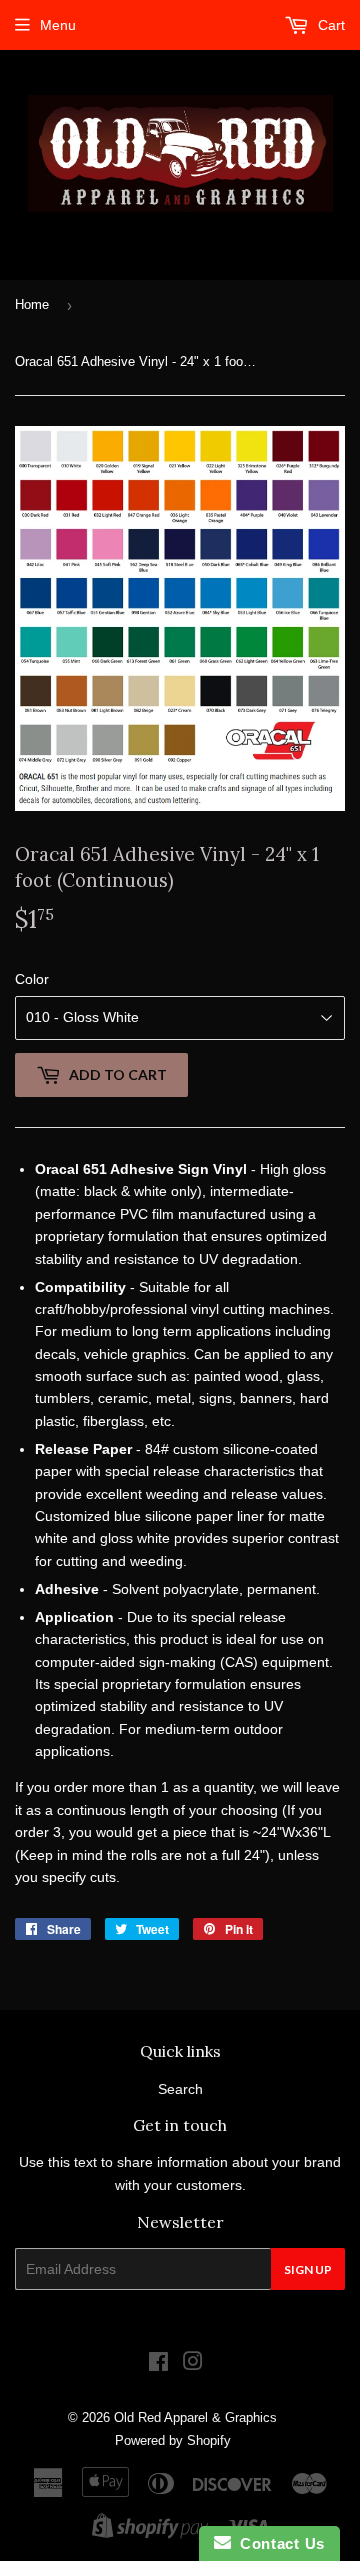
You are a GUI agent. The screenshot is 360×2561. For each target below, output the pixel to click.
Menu (58, 25)
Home (32, 304)
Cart (329, 25)
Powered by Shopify (173, 2440)
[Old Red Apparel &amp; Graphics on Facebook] (158, 2364)
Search (180, 2089)
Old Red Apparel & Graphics (195, 2417)
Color (32, 979)
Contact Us (278, 2543)
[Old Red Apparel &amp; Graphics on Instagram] (193, 2364)
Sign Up (308, 2269)
